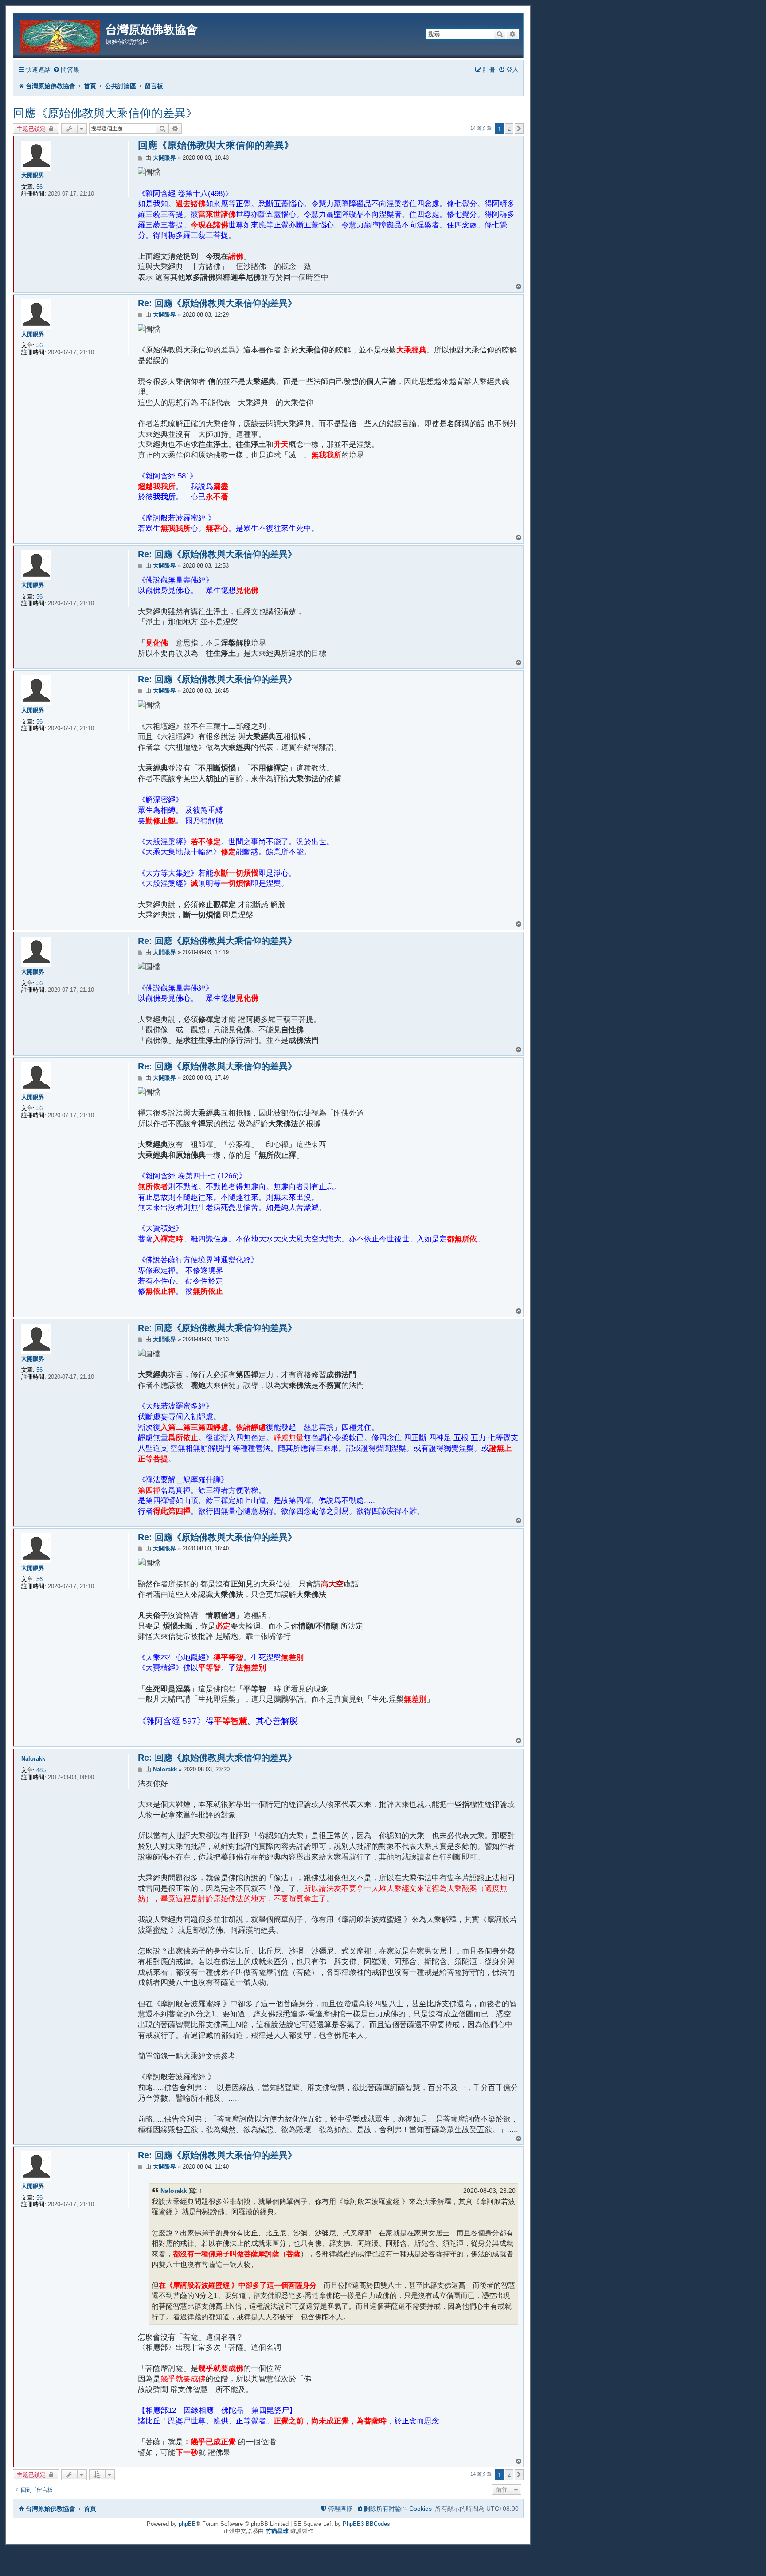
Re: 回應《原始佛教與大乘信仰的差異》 (217, 303)
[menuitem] (66, 70)
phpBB (187, 2524)
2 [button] (509, 129)
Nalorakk (33, 1759)
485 (41, 1770)
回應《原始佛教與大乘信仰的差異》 (105, 113)
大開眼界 (33, 175)
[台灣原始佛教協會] (61, 35)
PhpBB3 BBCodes (366, 2524)
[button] (519, 129)
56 (39, 187)
